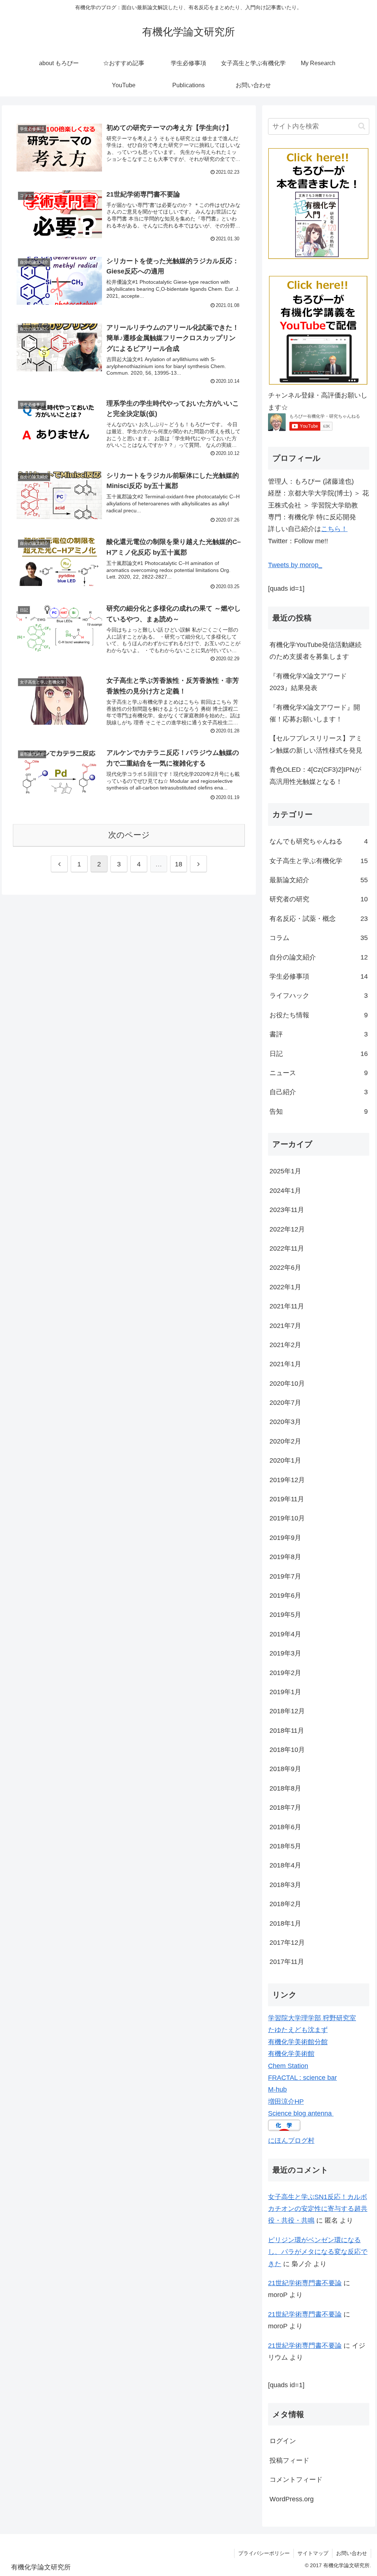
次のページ (129, 835)
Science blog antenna (301, 2113)
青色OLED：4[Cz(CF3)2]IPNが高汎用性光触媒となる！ (315, 775)
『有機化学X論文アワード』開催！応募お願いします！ (315, 713)
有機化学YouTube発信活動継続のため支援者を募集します (316, 651)
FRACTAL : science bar (302, 2078)
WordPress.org (292, 2499)
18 (179, 864)
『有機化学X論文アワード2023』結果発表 (308, 682)
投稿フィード (289, 2460)
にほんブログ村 (291, 2141)
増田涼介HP (286, 2102)
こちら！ (334, 529)
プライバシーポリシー (264, 2553)
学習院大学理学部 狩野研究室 (312, 2018)
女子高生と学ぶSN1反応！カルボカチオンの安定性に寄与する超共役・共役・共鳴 (318, 2209)
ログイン (283, 2441)
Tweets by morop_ (295, 565)
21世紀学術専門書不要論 (305, 2283)
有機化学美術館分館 (298, 2042)
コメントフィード (296, 2480)
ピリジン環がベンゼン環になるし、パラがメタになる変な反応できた (318, 2252)
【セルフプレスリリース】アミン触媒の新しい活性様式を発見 (316, 744)
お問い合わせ (352, 2553)
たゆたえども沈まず (298, 2030)
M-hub (277, 2089)
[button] (362, 126)
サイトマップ (313, 2553)
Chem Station (288, 2066)
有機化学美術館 (291, 2054)
